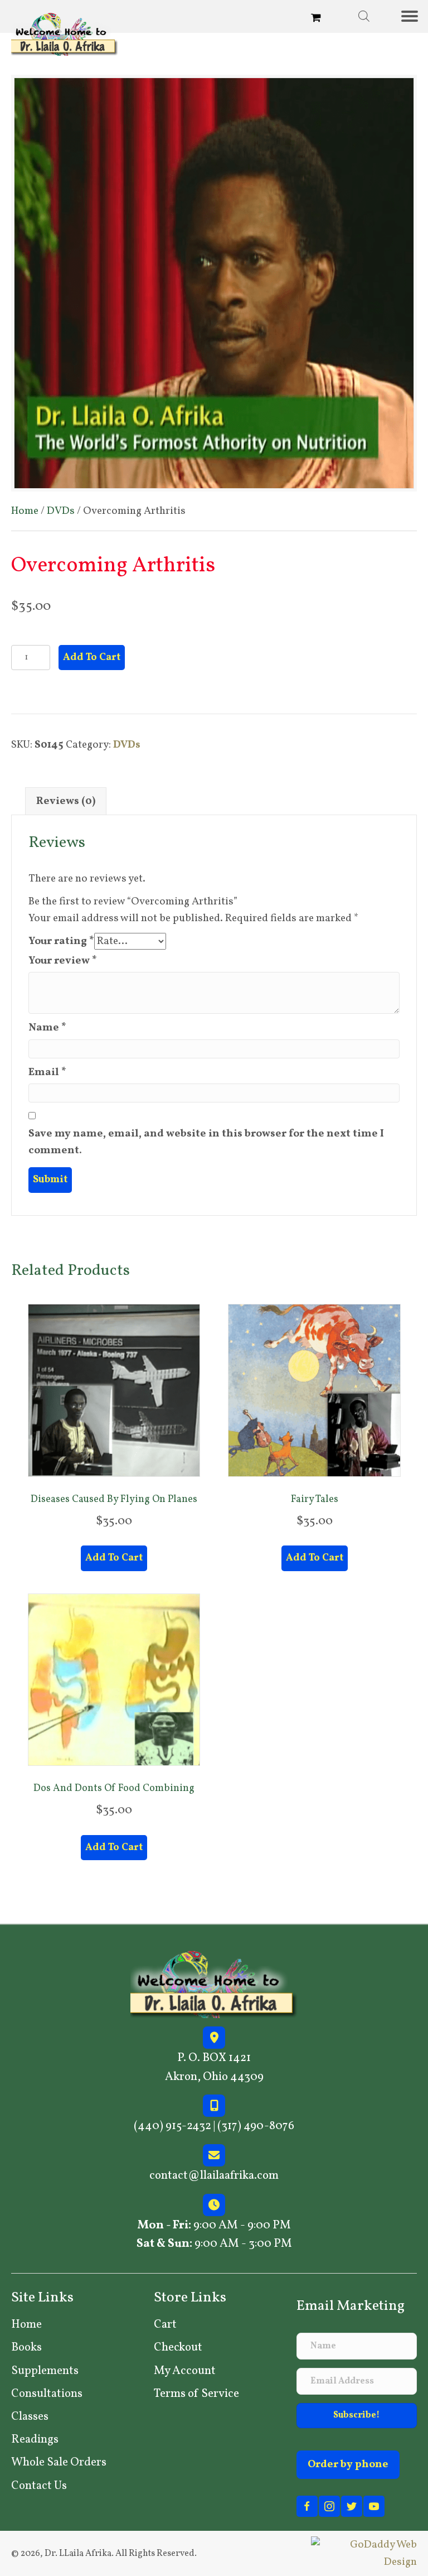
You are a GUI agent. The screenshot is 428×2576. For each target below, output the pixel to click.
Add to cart (92, 658)
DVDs (61, 511)
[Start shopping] (317, 19)
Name (47, 1028)
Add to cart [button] (114, 1558)
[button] (357, 2416)
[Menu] (414, 16)
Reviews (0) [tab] (66, 801)
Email (47, 1072)
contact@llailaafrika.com (214, 2176)
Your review (63, 961)
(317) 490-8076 (256, 2127)
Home (25, 511)
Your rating (61, 941)
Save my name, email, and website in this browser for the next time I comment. (206, 1142)
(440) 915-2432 (172, 2127)
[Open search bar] (364, 16)
